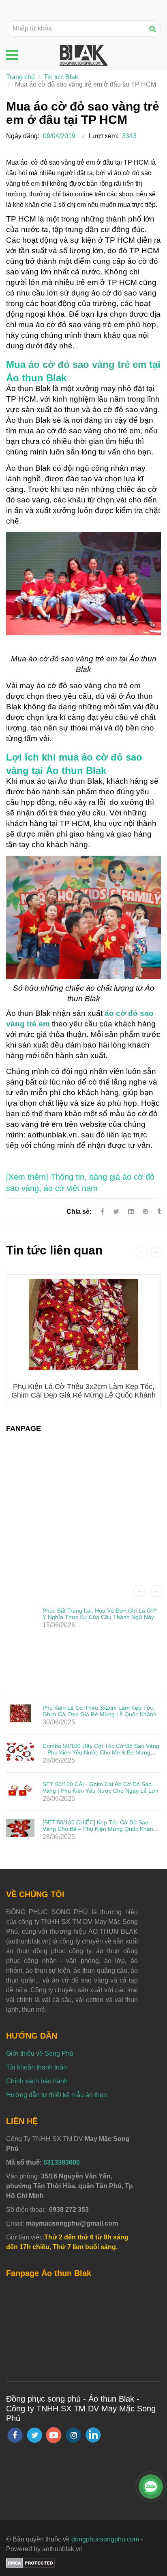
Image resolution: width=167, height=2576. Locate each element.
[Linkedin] (131, 1212)
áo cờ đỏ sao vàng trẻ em (87, 364)
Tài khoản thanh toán (36, 2067)
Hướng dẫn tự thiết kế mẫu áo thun (57, 2095)
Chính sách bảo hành (37, 2081)
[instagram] (74, 2435)
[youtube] (54, 2435)
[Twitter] (116, 1212)
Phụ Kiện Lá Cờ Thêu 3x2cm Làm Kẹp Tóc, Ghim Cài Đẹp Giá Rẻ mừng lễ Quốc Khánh (83, 1391)
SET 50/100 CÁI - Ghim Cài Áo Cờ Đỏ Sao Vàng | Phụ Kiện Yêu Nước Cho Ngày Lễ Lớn (101, 1787)
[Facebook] (102, 1212)
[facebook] (15, 2435)
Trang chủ (20, 77)
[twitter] (34, 2435)
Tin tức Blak (61, 77)
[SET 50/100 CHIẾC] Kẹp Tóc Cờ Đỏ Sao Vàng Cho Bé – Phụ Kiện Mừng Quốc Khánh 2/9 (100, 1829)
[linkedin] (93, 2435)
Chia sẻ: (79, 1212)
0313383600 (62, 2162)
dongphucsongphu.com (105, 2539)
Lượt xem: (104, 136)
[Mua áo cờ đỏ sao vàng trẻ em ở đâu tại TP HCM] (146, 1212)
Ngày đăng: (23, 136)
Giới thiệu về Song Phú (40, 2053)
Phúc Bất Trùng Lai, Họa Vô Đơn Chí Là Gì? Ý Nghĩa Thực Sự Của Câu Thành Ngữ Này (99, 1614)
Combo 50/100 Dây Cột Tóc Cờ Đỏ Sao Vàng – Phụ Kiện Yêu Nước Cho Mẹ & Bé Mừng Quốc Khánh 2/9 (101, 1752)
